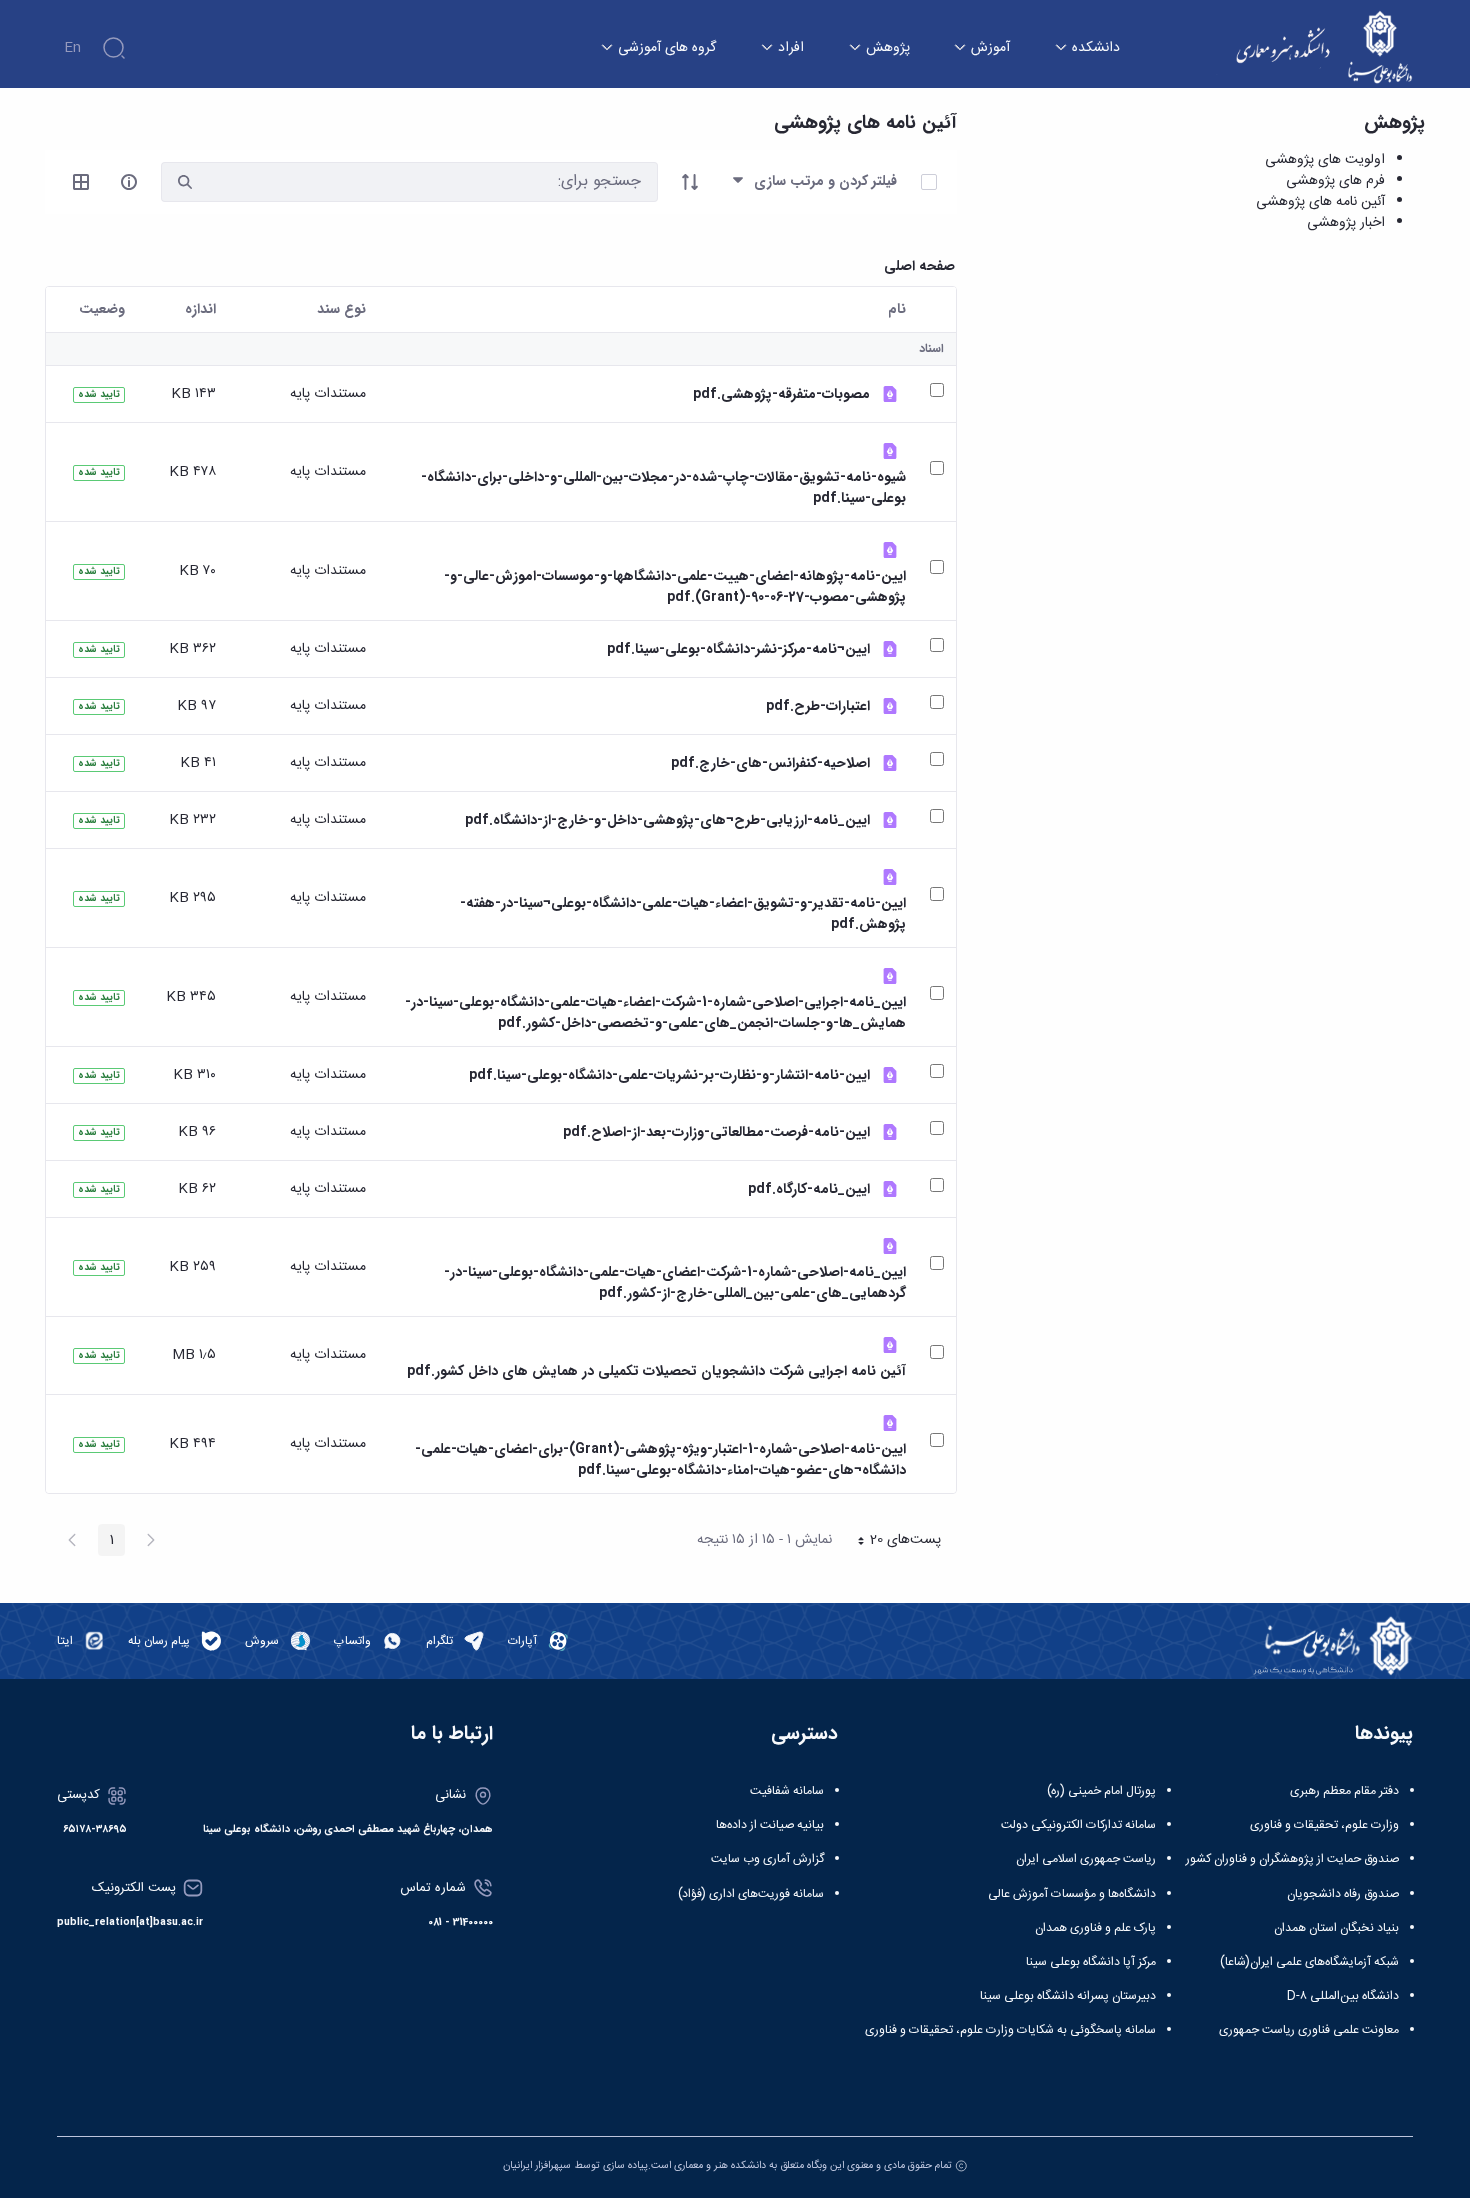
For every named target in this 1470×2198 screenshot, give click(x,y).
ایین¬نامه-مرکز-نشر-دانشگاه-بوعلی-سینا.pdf (738, 649)
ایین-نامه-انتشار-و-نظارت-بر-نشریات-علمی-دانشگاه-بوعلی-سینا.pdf (669, 1075)
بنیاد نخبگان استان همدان (1336, 1928)
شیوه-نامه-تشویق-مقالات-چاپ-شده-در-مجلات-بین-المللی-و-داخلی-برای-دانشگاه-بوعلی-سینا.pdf (663, 488)
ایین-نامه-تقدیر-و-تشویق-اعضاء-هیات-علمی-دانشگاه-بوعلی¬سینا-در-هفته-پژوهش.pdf (683, 914)
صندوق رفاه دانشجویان (1343, 1894)
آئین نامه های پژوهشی (1320, 202)
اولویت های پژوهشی (1325, 160)
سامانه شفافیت (787, 1791)
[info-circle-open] (129, 182)
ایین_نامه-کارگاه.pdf (809, 1189)
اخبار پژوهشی (1346, 223)
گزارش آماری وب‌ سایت (767, 1859)
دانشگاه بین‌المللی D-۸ (1343, 1996)
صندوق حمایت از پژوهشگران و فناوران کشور (1292, 1859)
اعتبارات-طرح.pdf (818, 706)
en (72, 48)
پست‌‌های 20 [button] (893, 1542)
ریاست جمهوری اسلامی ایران (1086, 1859)
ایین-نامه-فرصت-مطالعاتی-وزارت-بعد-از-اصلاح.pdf (716, 1132)
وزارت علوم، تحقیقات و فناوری (1324, 1825)
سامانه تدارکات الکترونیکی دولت (1078, 1825)
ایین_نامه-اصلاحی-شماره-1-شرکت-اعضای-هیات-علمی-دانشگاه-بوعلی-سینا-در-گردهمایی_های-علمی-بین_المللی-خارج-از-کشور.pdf (675, 1283)
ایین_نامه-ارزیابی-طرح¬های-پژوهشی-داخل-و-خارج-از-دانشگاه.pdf (667, 820)
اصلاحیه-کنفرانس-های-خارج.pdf (770, 763)
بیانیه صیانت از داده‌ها (770, 1825)
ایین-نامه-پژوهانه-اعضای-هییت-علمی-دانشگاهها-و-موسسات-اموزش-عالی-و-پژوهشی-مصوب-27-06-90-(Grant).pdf (675, 587)
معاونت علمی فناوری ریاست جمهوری (1309, 2030)
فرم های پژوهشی (1335, 181)
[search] (185, 182)
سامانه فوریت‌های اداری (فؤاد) (751, 1894)
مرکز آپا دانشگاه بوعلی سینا (1091, 1962)
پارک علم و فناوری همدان (1095, 1928)
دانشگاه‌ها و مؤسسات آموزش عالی (1072, 1894)
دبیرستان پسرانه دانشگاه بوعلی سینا (1068, 1996)
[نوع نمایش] (81, 182)
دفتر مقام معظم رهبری (1344, 1791)
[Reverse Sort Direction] (690, 182)
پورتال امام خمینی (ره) (1101, 1791)
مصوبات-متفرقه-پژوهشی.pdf (781, 394)
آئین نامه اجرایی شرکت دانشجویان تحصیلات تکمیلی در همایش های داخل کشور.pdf (656, 1371)
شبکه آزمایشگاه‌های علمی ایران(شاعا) (1309, 1962)
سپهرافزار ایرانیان (537, 2165)
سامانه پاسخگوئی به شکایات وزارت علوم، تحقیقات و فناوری (1010, 2030)
